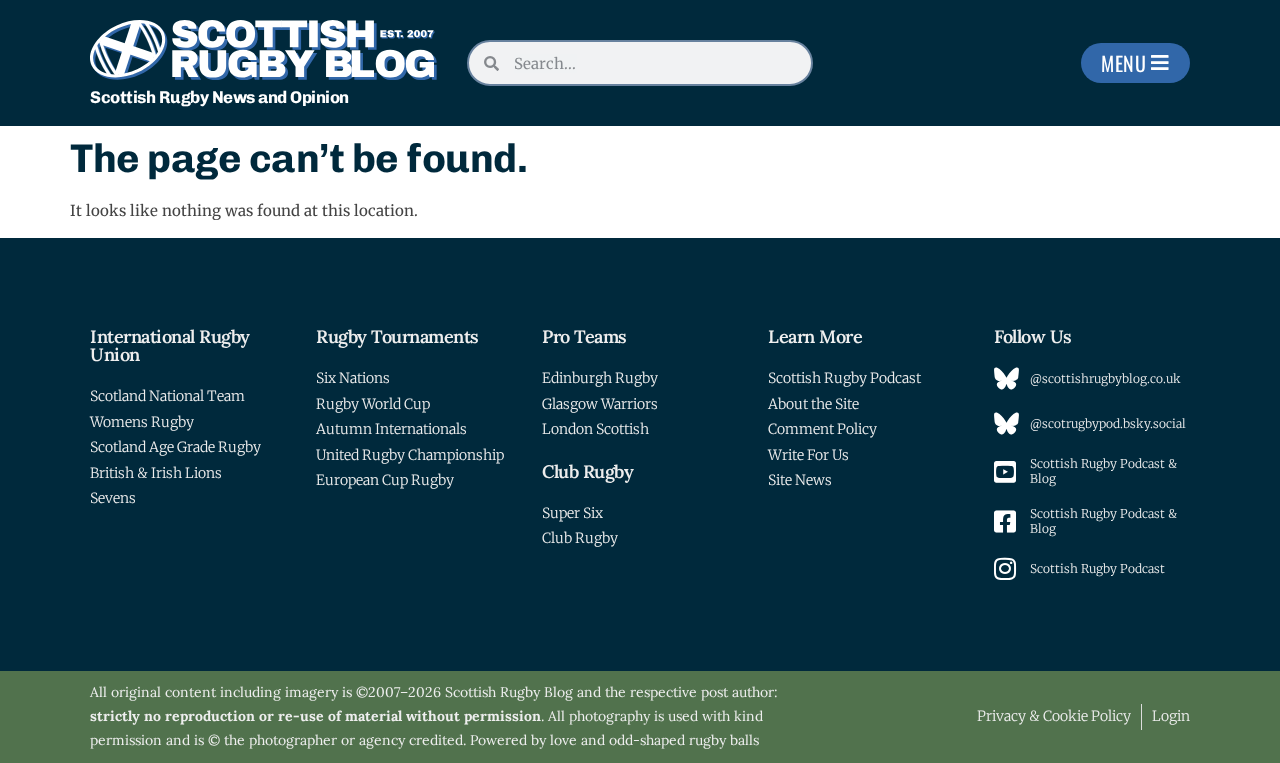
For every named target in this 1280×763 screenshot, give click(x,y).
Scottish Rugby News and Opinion (219, 97)
